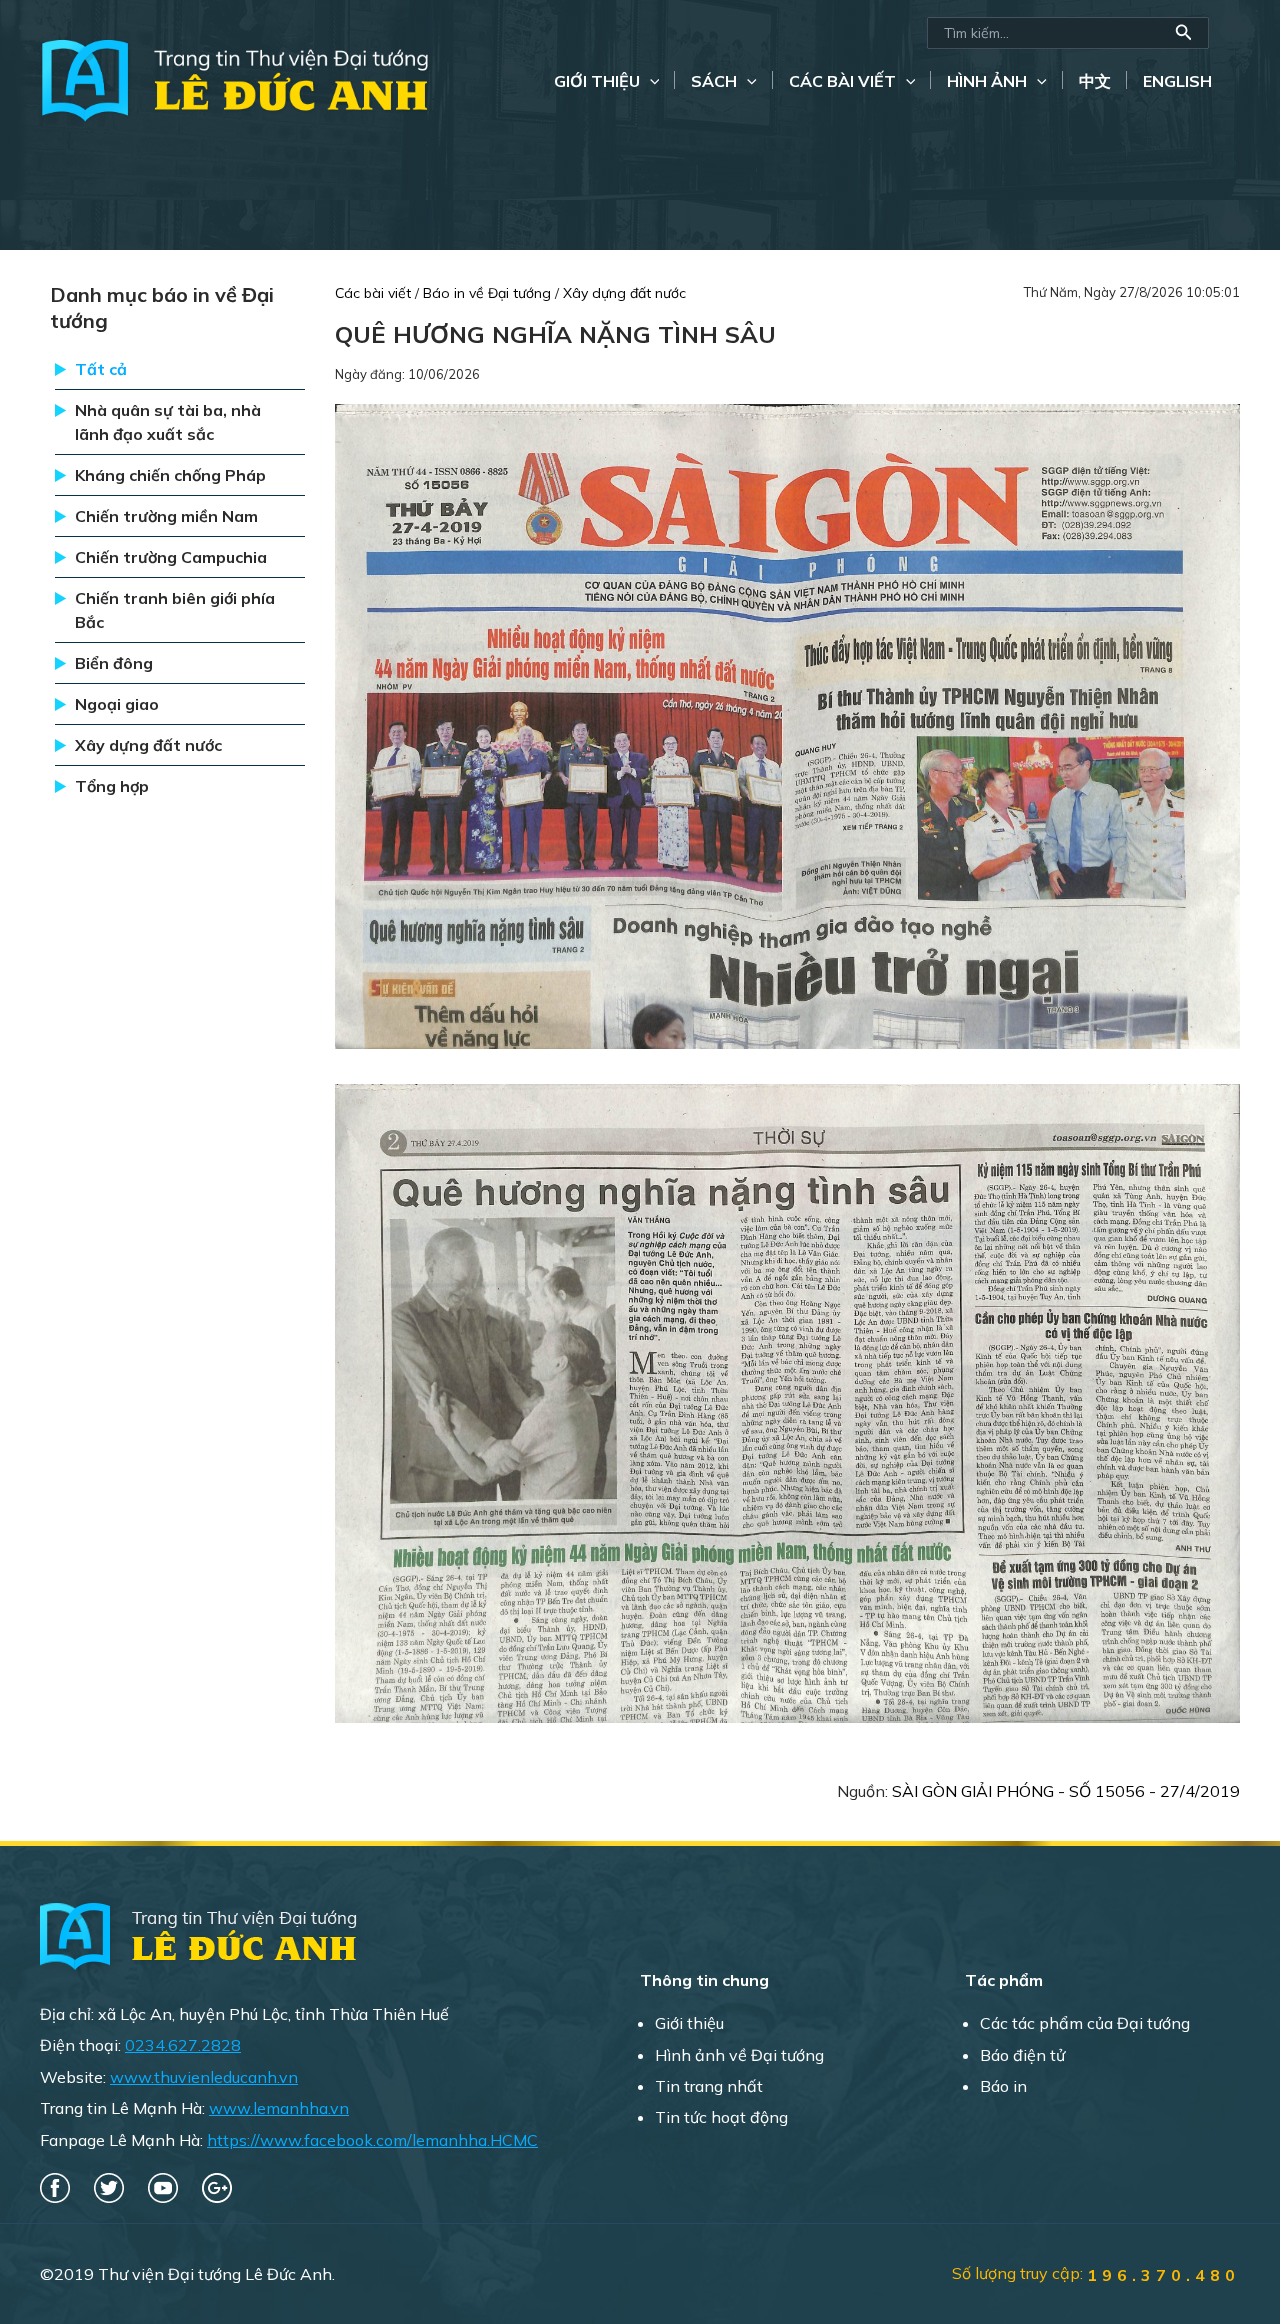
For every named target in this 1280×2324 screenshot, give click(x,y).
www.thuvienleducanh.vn (204, 2077)
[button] (1184, 33)
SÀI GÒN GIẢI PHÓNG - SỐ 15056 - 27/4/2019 (1066, 1791)
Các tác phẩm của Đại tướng (1085, 2023)
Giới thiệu (597, 81)
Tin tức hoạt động (721, 2117)
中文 (1095, 81)
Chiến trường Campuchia (171, 557)
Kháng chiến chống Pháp (170, 475)
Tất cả (101, 369)
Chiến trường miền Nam (166, 516)
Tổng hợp (112, 786)
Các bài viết (842, 81)
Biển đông (114, 663)
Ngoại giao (117, 704)
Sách (714, 81)
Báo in (1003, 2086)
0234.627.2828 (183, 2045)
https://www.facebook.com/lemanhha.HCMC (372, 2140)
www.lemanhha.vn (279, 2108)
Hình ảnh (987, 81)
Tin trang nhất (709, 2086)
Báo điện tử (1022, 2055)
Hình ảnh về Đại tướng (739, 2055)
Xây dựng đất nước (148, 745)
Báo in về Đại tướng (489, 293)
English (1177, 81)
